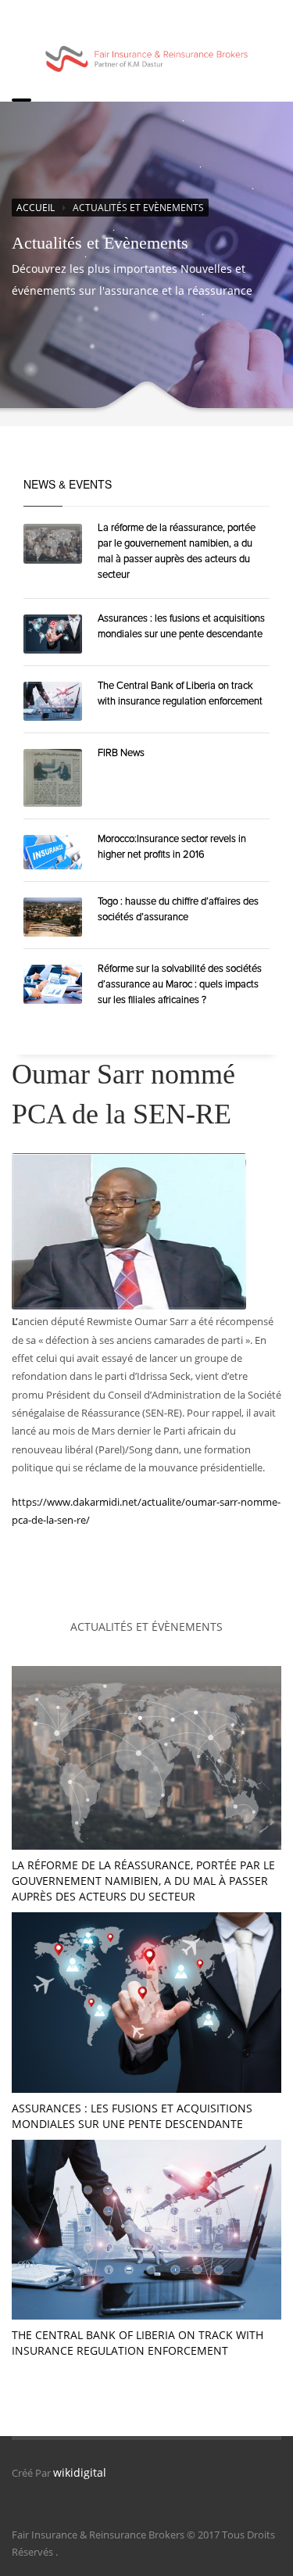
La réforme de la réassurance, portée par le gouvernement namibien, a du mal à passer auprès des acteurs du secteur (143, 1881)
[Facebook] (170, 18)
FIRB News (121, 753)
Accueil (36, 208)
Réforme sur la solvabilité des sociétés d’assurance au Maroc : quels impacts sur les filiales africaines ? (180, 984)
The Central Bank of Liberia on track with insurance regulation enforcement (138, 2343)
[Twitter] (201, 18)
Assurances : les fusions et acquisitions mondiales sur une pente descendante (132, 2116)
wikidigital (65, 2472)
